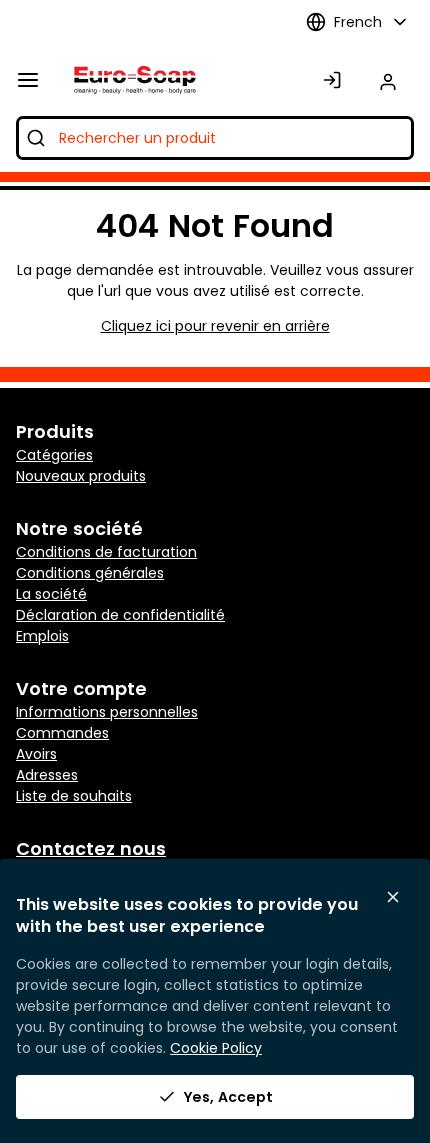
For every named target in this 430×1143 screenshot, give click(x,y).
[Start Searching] (36, 138)
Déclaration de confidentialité (120, 615)
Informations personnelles (107, 712)
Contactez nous (91, 848)
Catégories (54, 455)
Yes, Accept (228, 1097)
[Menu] (28, 80)
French (358, 22)
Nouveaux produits (81, 476)
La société (51, 594)
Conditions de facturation (106, 552)
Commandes (62, 733)
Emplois (42, 636)
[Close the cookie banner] (393, 897)
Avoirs (36, 754)
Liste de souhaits (74, 796)
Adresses (47, 775)
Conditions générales (90, 573)
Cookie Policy (216, 1048)
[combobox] (215, 138)
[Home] (131, 80)
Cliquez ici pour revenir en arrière (215, 326)
